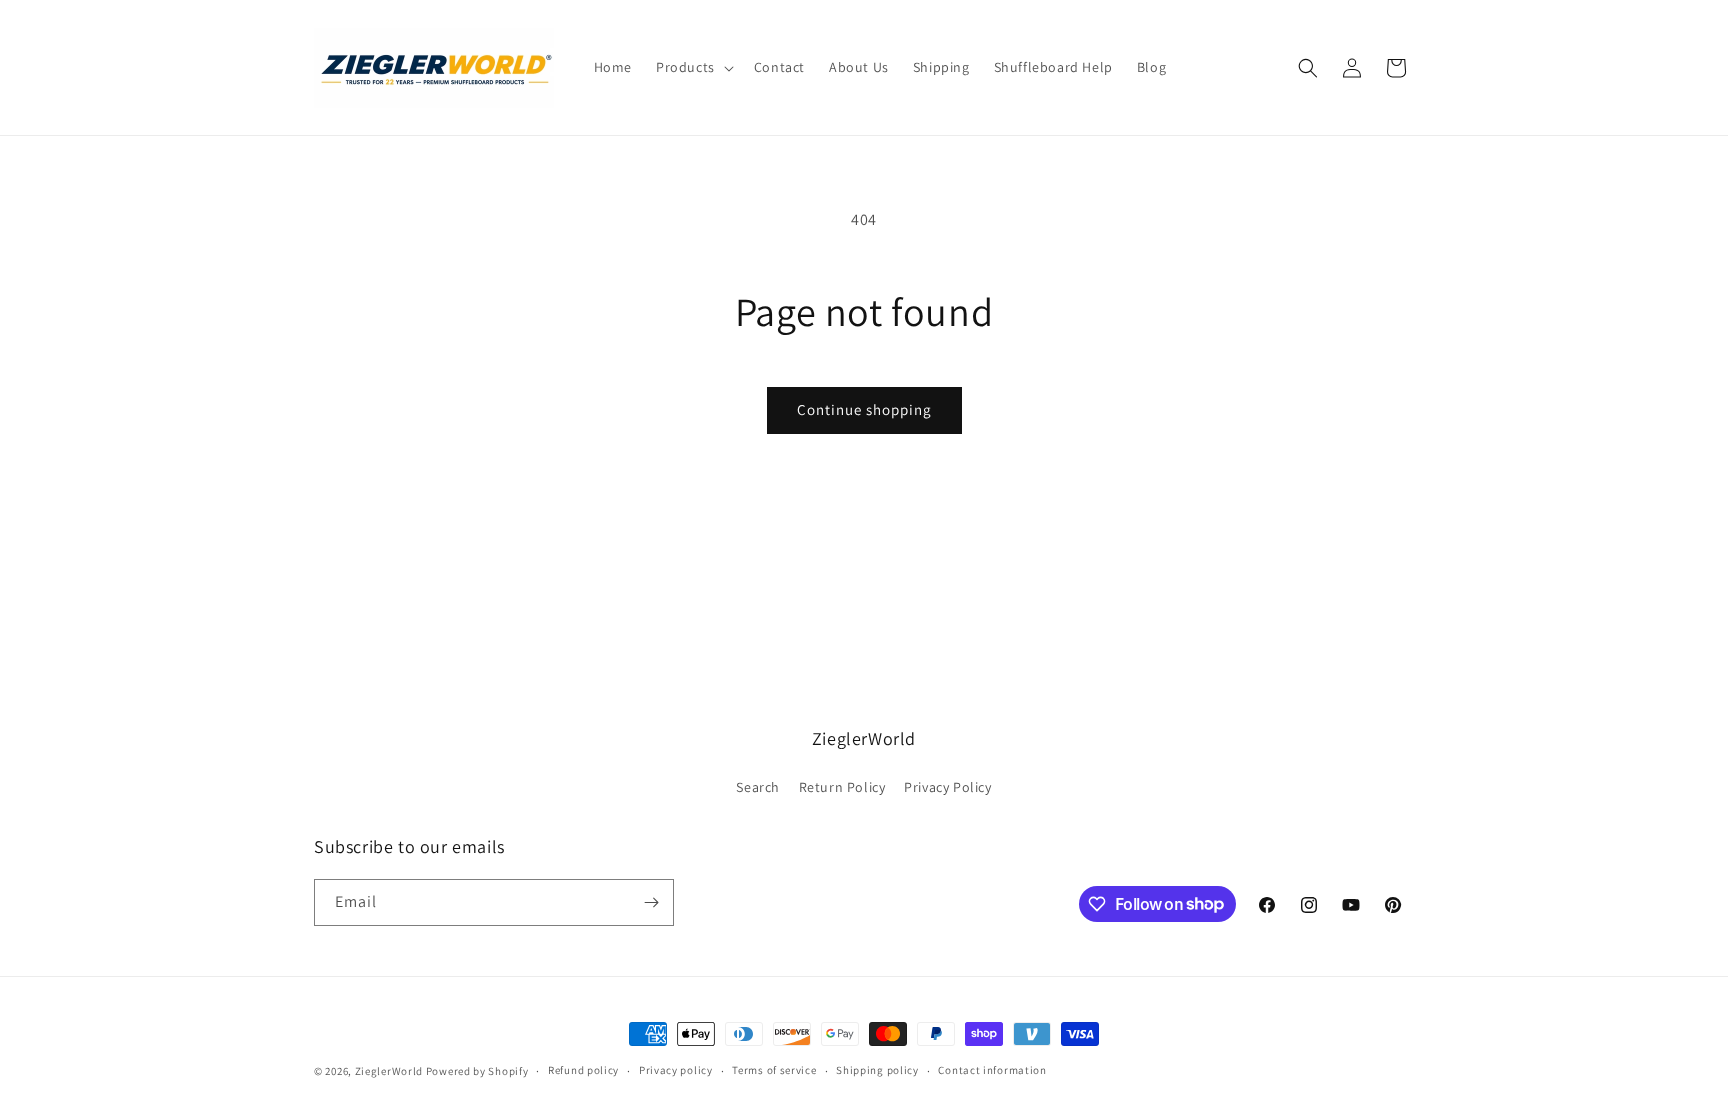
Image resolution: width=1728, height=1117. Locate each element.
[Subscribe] (651, 902)
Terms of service (774, 1070)
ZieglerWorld (389, 1071)
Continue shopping (864, 409)
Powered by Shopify (477, 1071)
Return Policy (842, 787)
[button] (693, 67)
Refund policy (583, 1070)
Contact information (992, 1070)
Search (758, 787)
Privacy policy (676, 1070)
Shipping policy (877, 1070)
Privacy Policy (947, 787)
